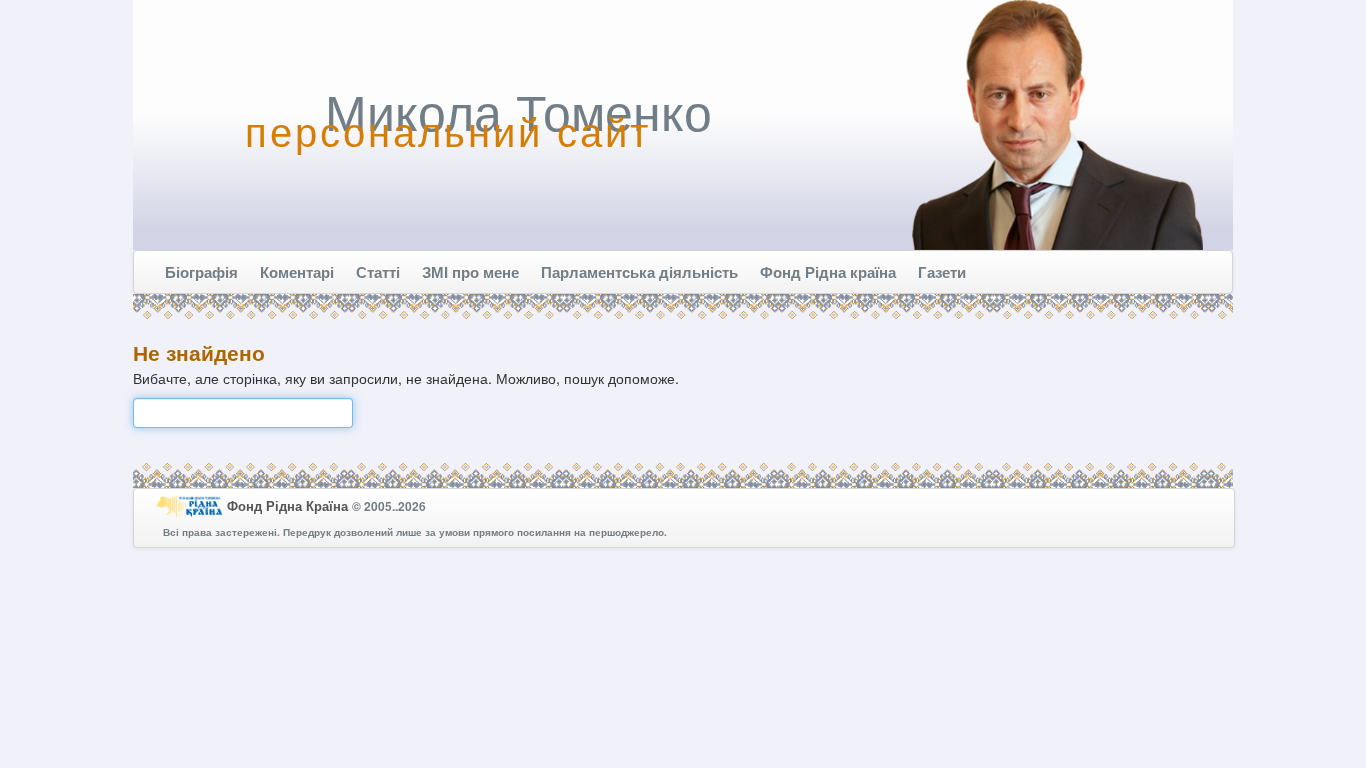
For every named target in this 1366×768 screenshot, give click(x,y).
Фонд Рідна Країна (289, 505)
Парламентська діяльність (639, 272)
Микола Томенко (518, 110)
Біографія (201, 272)
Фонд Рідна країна (828, 272)
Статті (378, 272)
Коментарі (297, 272)
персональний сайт (448, 130)
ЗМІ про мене (470, 272)
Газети (942, 272)
